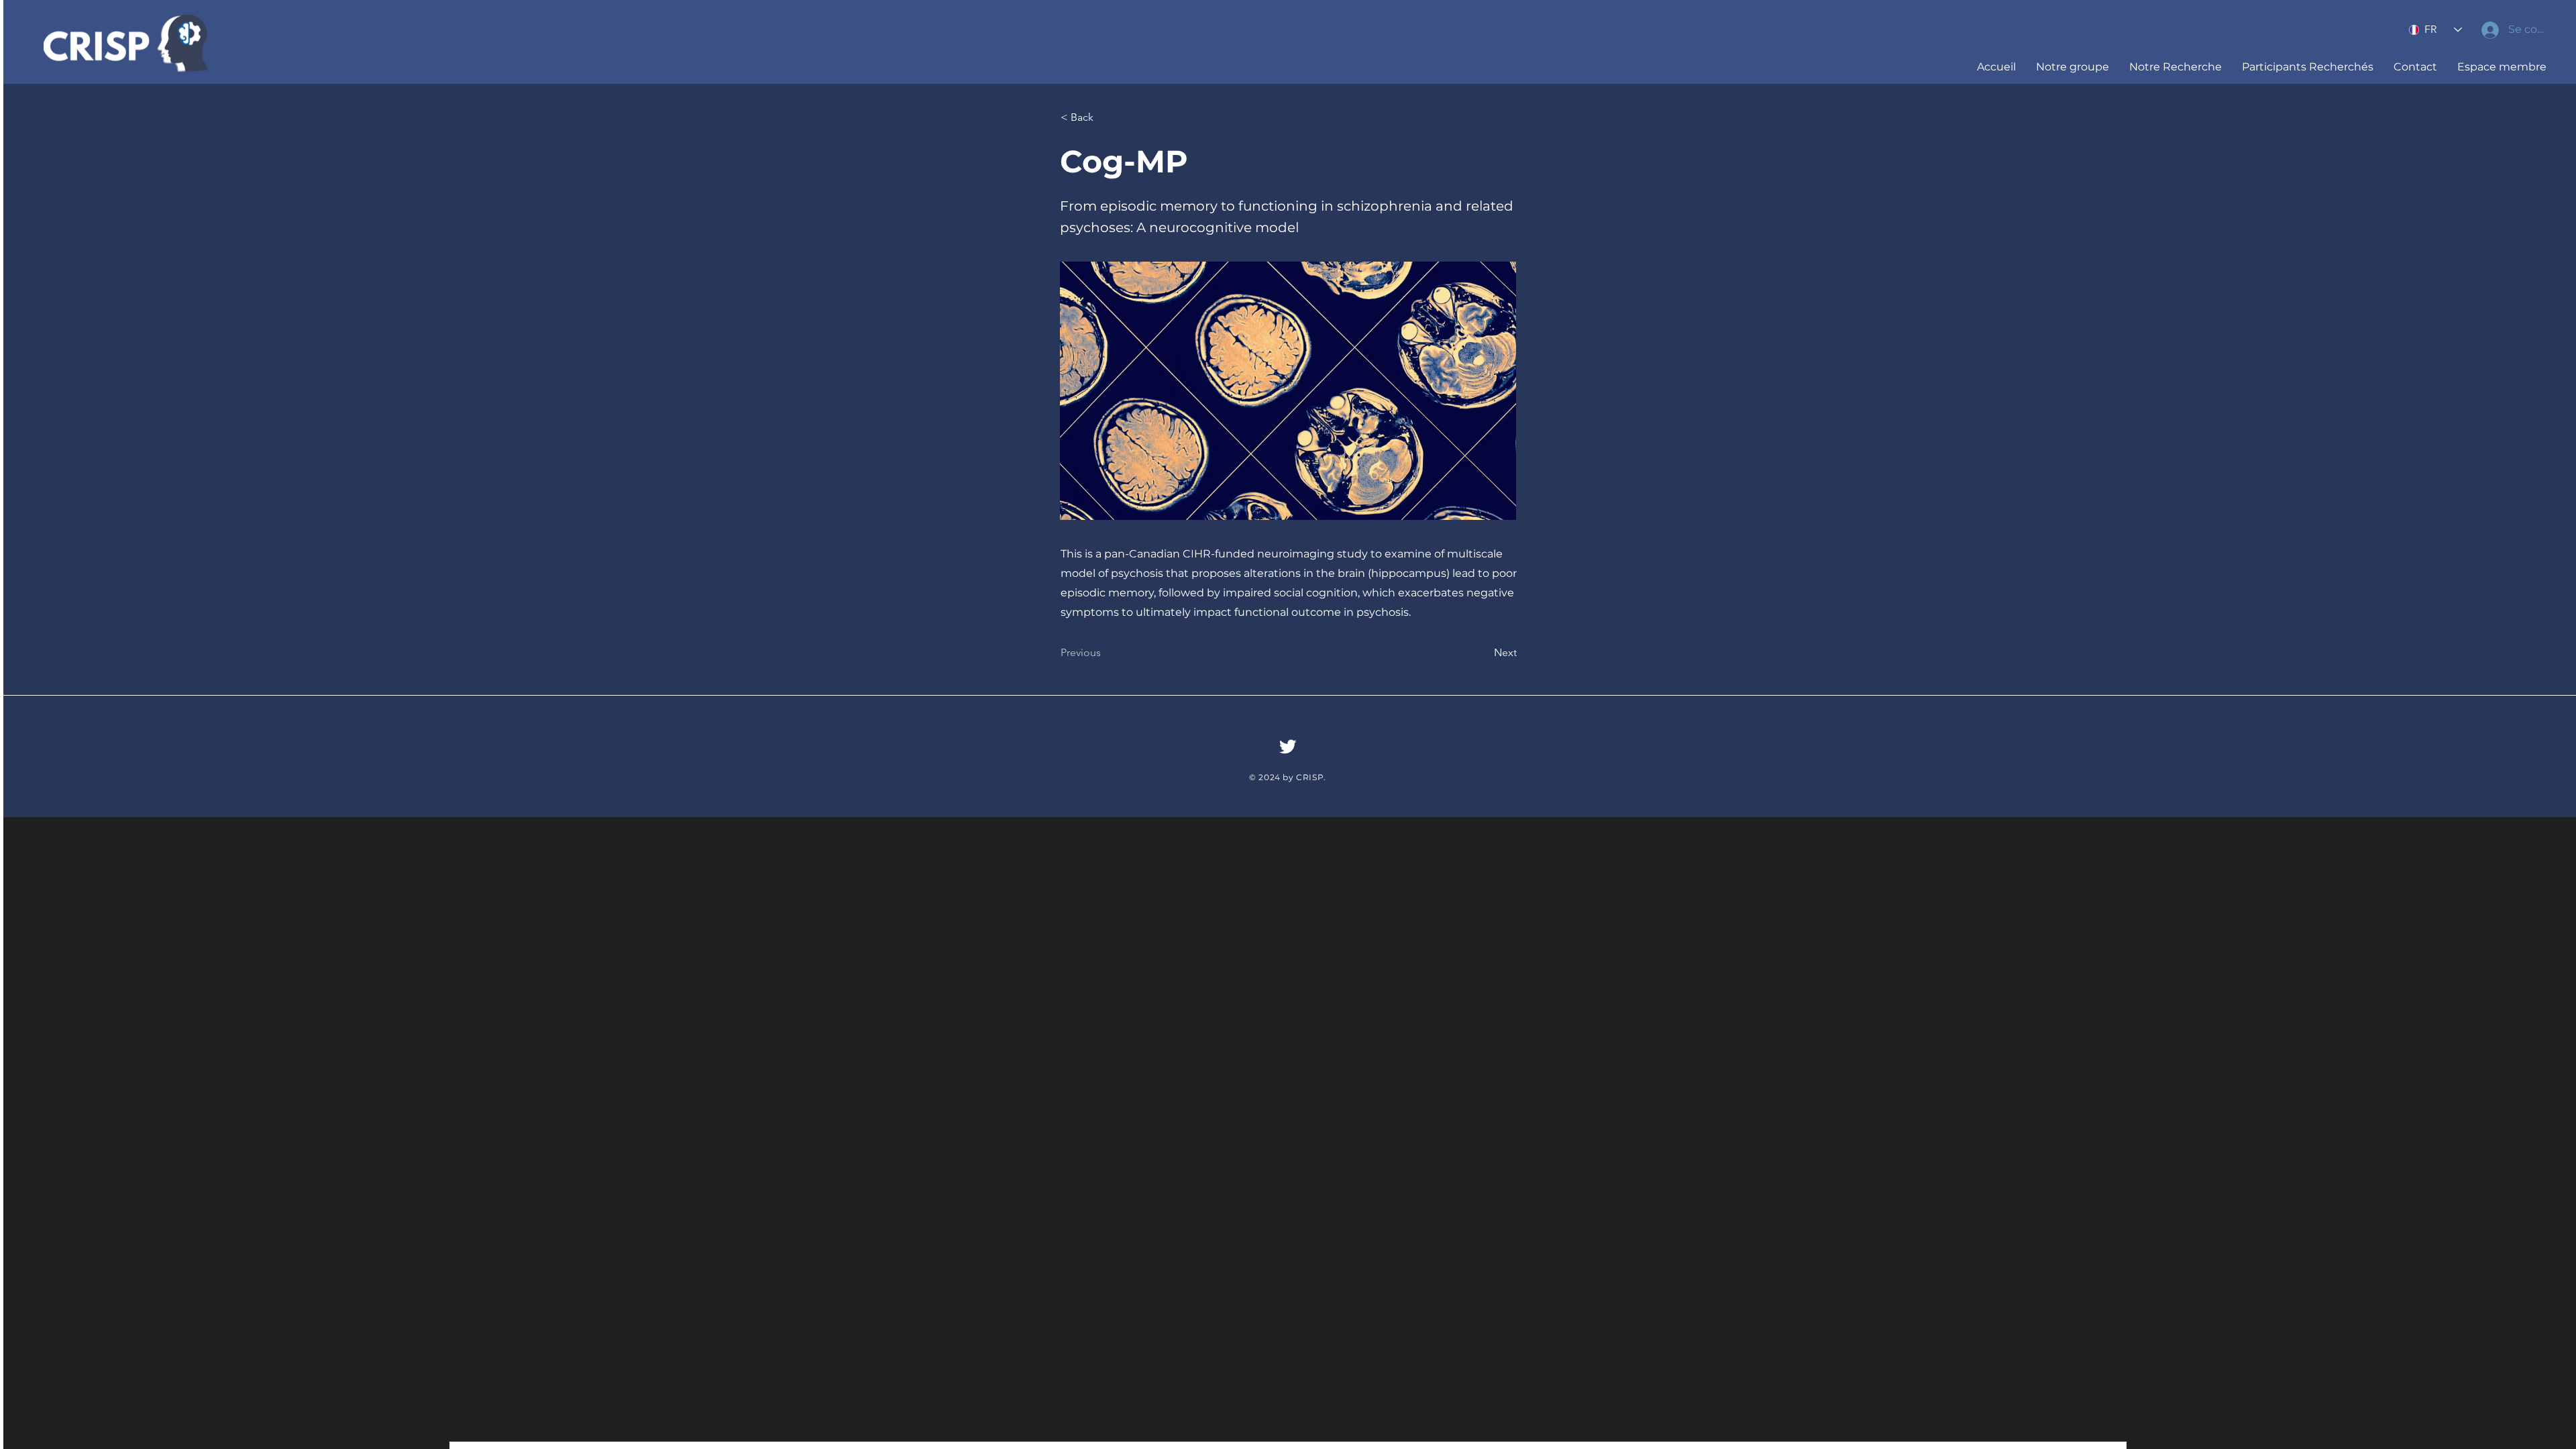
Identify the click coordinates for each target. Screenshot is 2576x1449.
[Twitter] (1288, 746)
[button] (2073, 67)
